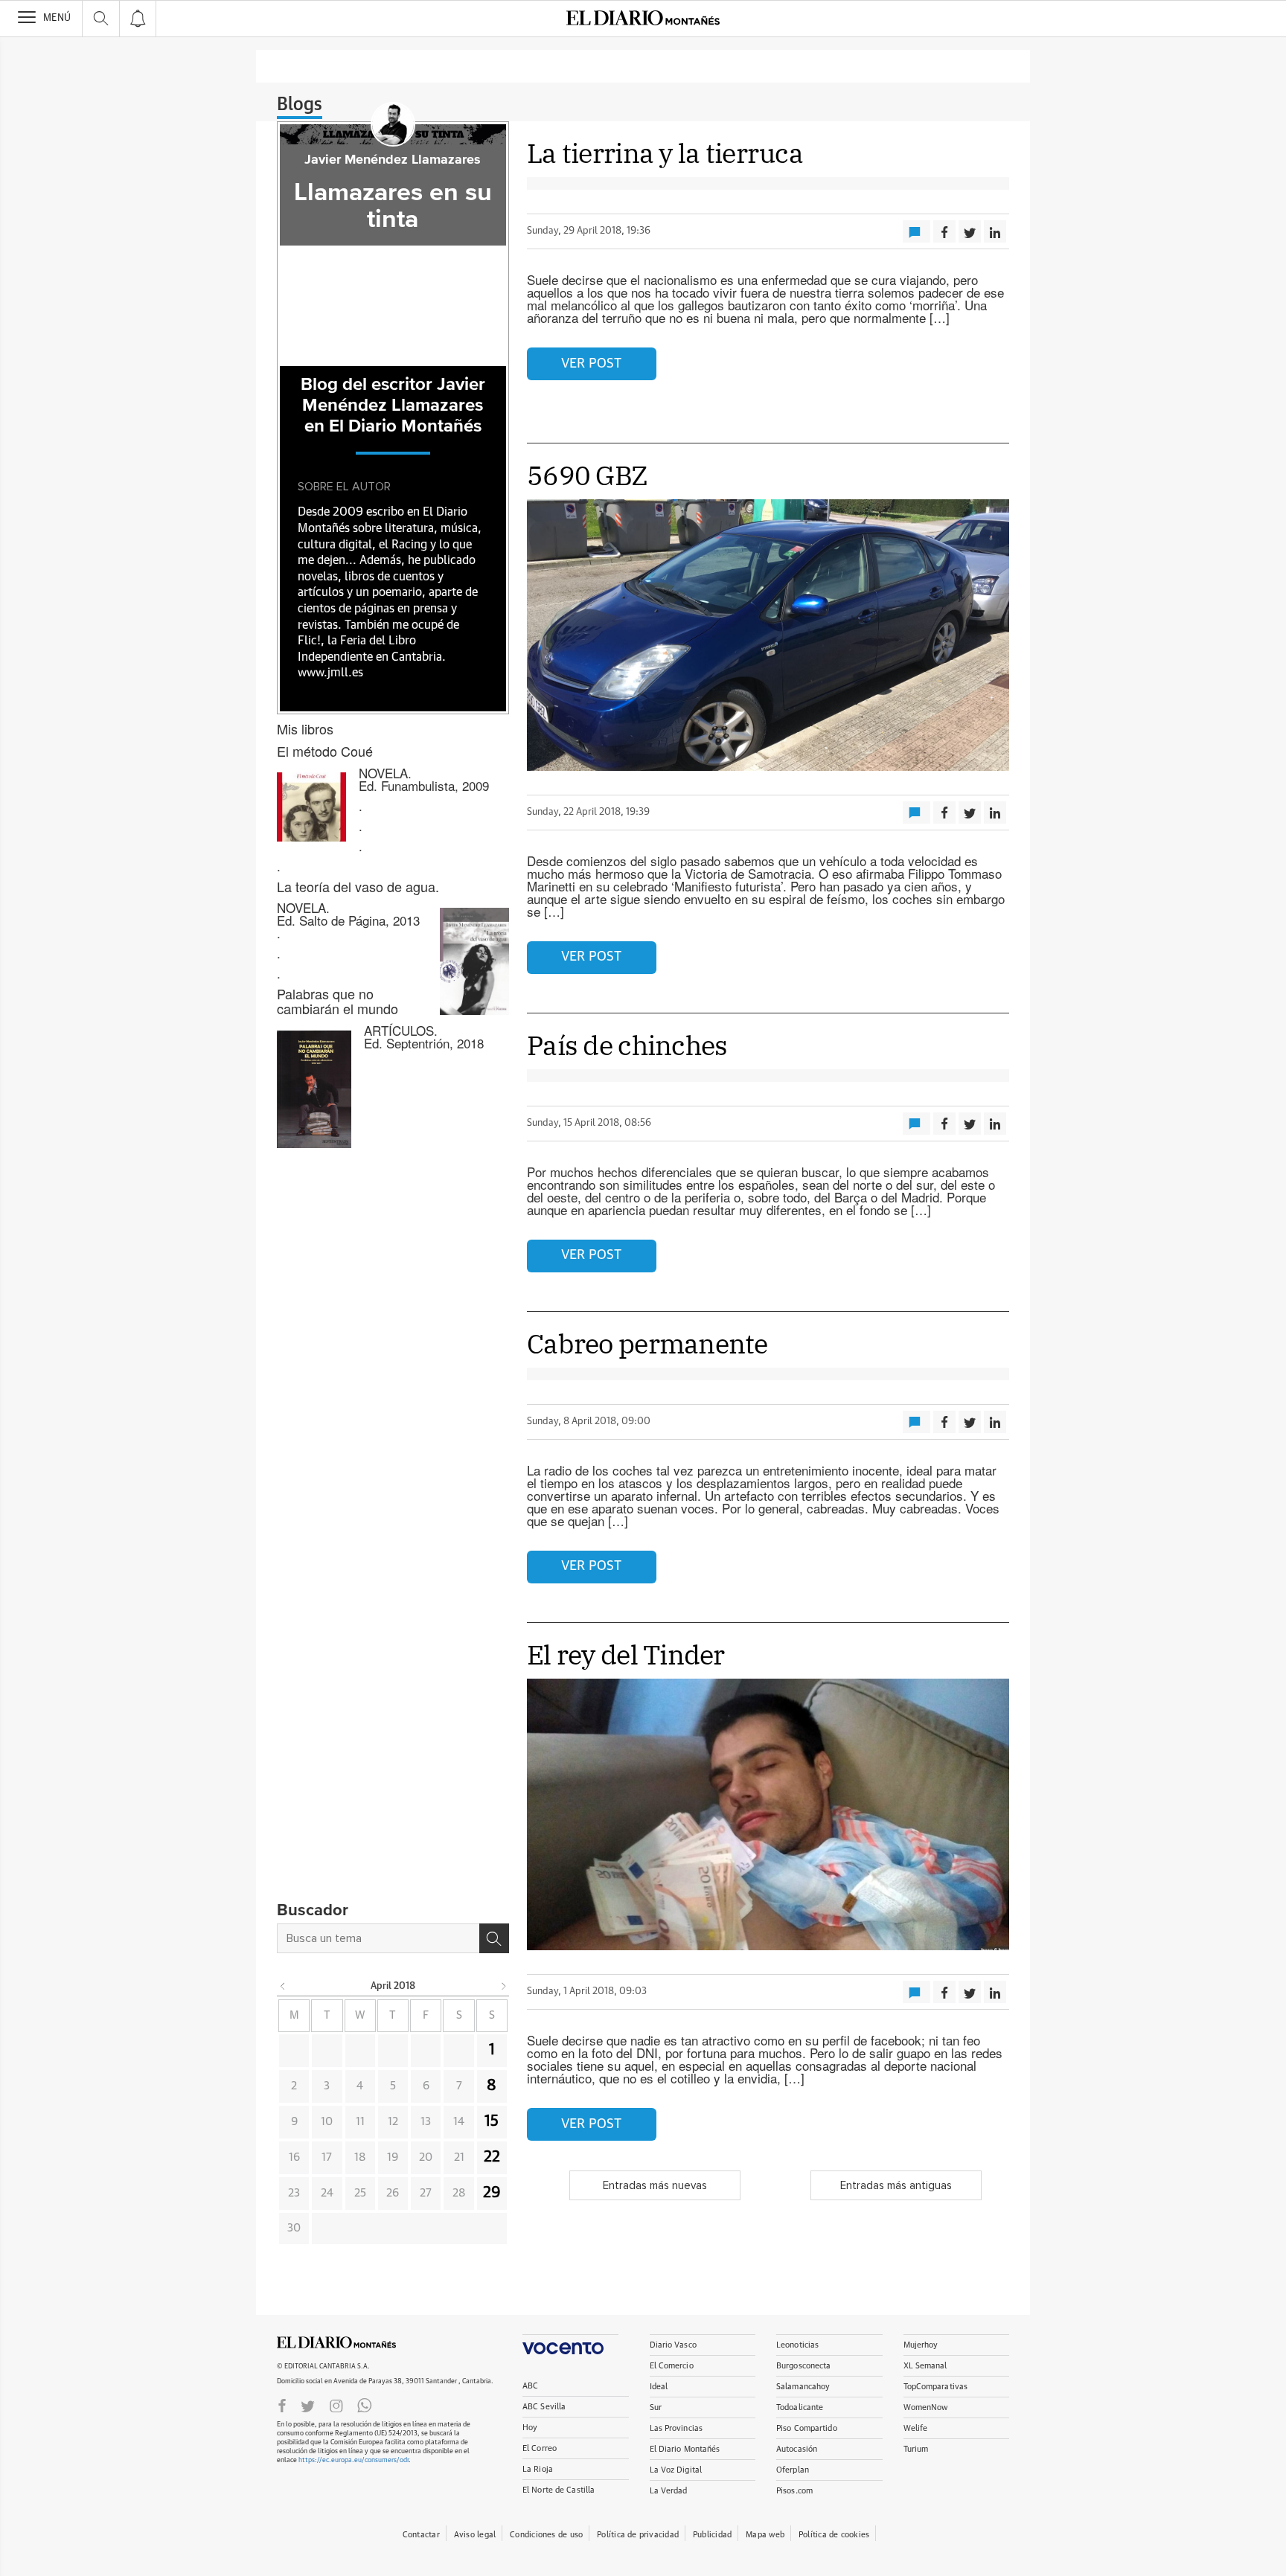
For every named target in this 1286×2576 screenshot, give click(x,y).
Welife (916, 2428)
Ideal (659, 2387)
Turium (916, 2449)
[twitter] (308, 2405)
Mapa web (765, 2535)
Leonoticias (797, 2345)
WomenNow (926, 2407)
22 (492, 2157)
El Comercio (672, 2366)
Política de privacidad (638, 2535)
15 (492, 2121)
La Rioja (538, 2469)
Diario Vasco (673, 2345)
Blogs (300, 105)
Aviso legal (475, 2535)
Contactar (421, 2535)
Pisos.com (794, 2491)
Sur (656, 2407)
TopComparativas (936, 2387)
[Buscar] (494, 1938)
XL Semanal (925, 2366)
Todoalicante (800, 2407)
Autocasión (797, 2449)
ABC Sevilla (544, 2407)
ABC (530, 2386)
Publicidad (712, 2535)
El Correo (540, 2448)
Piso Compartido (807, 2428)
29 (492, 2193)
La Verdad (669, 2491)
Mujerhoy (921, 2345)
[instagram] (336, 2405)
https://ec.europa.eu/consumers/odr (354, 2460)
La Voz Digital (676, 2470)
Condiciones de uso (546, 2535)
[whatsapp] (365, 2405)
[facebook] (282, 2405)
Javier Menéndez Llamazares (393, 160)
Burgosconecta (803, 2366)
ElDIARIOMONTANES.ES (336, 2342)
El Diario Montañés (685, 2449)
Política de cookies (834, 2535)
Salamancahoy (803, 2387)
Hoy (530, 2428)
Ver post (591, 364)
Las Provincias (676, 2428)
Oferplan (793, 2470)
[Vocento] (570, 2344)
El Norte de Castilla (559, 2490)
